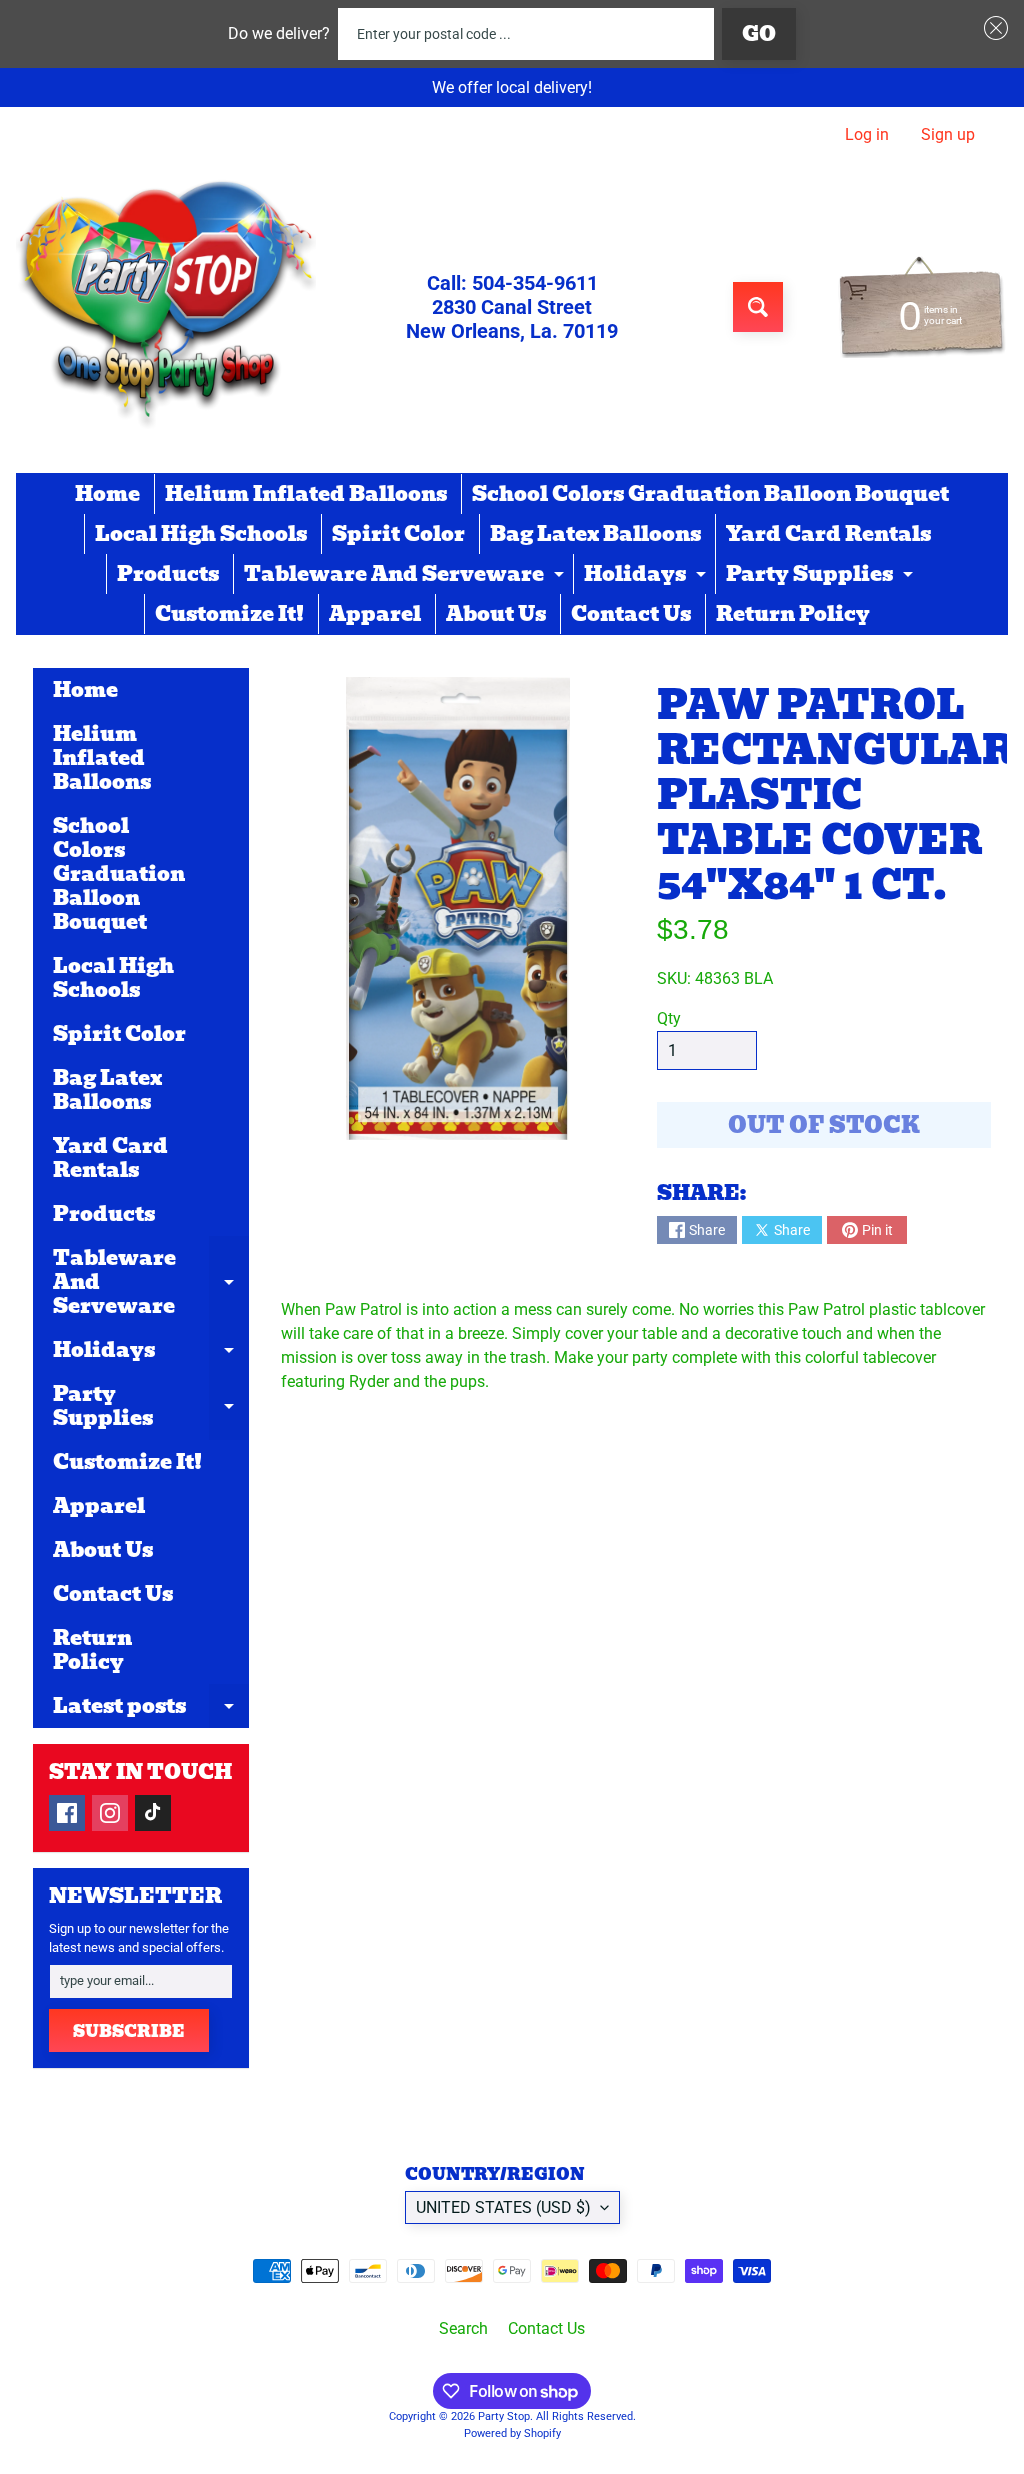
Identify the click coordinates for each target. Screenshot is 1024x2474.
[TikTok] (153, 1813)
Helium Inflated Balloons (306, 494)
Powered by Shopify (512, 2433)
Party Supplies (822, 576)
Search (463, 2328)
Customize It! (229, 614)
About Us (496, 614)
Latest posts (151, 1709)
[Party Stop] (166, 307)
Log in (867, 135)
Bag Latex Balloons (595, 534)
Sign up (948, 135)
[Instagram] (110, 1813)
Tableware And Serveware (406, 576)
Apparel (375, 614)
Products (168, 574)
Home (107, 494)
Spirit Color (398, 534)
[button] (992, 28)
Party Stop (504, 2416)
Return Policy (793, 614)
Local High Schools (201, 534)
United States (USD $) (503, 2207)
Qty (669, 1018)
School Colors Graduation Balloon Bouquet (710, 494)
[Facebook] (67, 1813)
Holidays (647, 576)
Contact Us (631, 614)
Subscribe (129, 2031)
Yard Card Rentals (828, 534)
